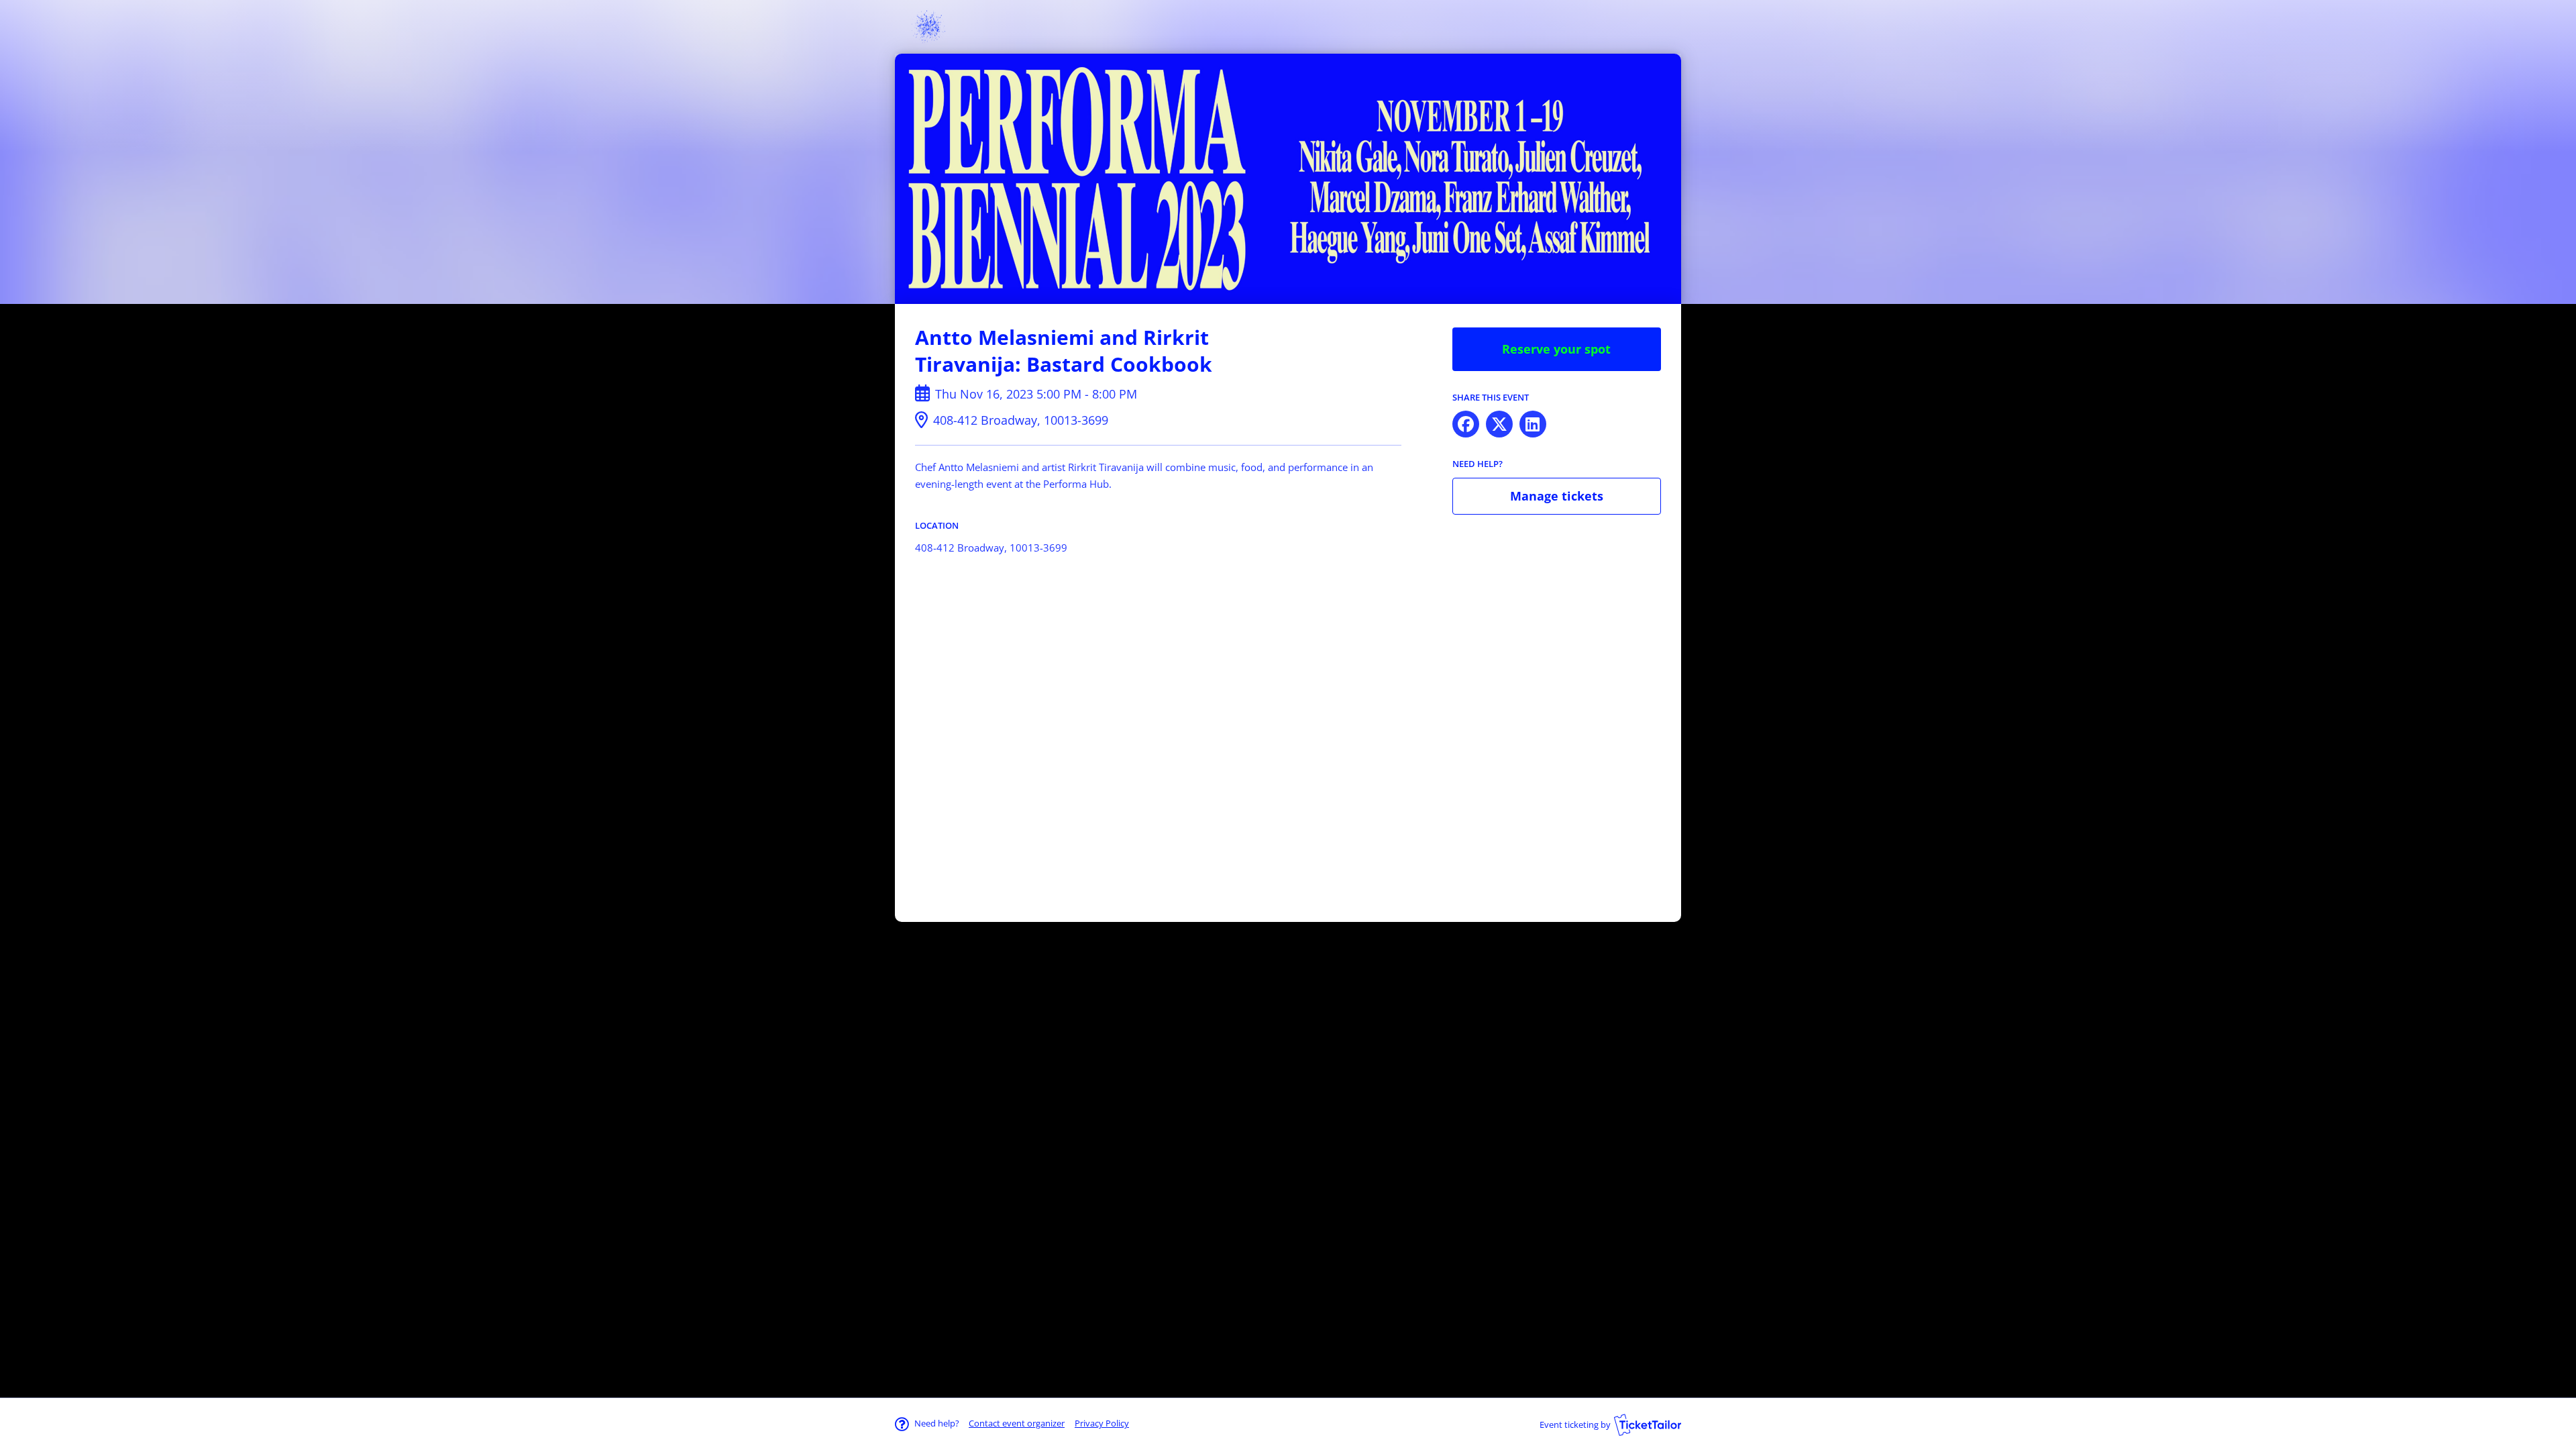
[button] (1017, 1423)
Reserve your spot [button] (1556, 349)
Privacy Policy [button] (1102, 1423)
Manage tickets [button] (1557, 496)
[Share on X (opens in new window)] (1499, 424)
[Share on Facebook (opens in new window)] (1466, 424)
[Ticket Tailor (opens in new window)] (1648, 1425)
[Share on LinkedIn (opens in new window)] (1533, 424)
